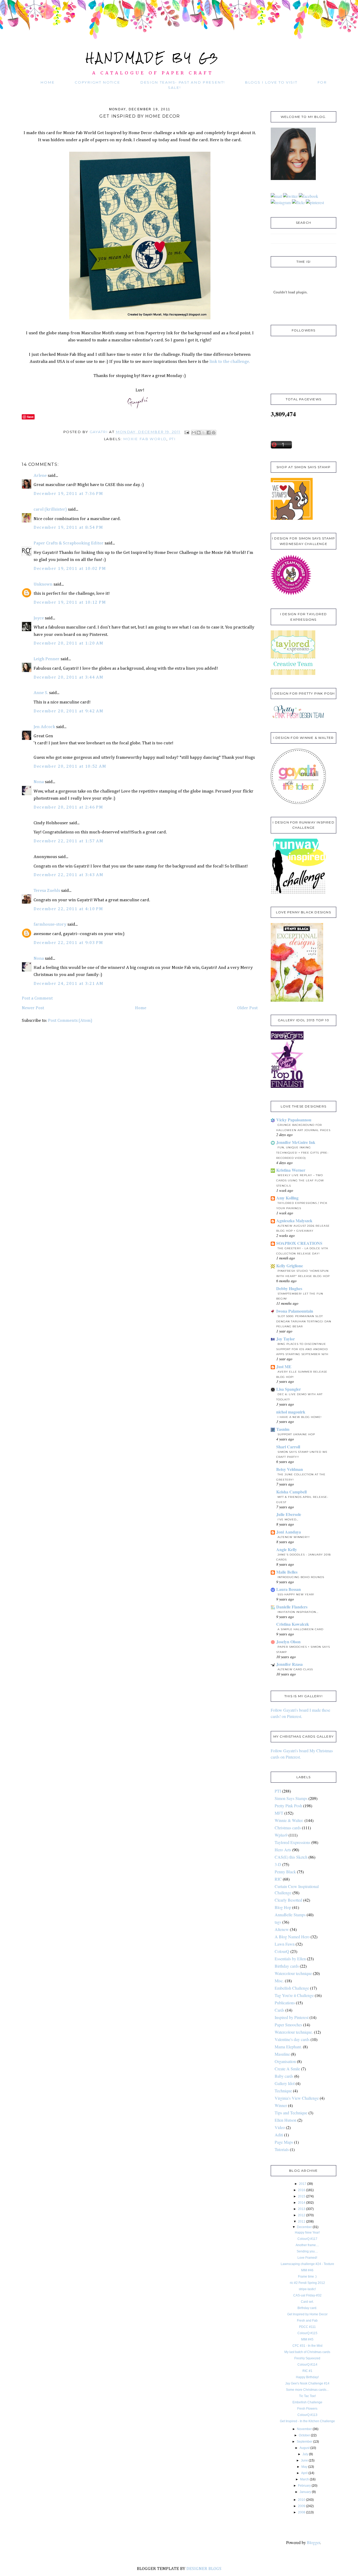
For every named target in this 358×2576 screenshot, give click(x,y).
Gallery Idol (285, 2083)
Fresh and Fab (307, 2321)
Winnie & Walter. (289, 1820)
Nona (39, 782)
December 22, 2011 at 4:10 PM (68, 909)
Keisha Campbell (291, 1492)
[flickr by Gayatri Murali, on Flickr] (298, 202)
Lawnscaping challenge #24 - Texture (307, 2264)
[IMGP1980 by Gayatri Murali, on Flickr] (140, 319)
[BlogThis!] (199, 433)
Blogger (313, 2542)
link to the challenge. (229, 362)
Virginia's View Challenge (297, 2098)
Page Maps (284, 2142)
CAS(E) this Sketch (291, 1857)
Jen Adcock (44, 727)
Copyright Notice (97, 82)
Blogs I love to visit (271, 82)
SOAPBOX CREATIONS (299, 1243)
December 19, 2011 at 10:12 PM (70, 602)
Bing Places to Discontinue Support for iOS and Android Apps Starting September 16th (302, 1349)
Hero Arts (283, 1850)
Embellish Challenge (292, 1988)
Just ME (284, 1366)
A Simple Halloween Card (300, 1629)
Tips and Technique (291, 2113)
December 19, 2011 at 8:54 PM (68, 528)
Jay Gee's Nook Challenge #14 (307, 2383)
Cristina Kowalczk (293, 1624)
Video (280, 2127)
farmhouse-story (50, 924)
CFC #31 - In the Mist (307, 2346)
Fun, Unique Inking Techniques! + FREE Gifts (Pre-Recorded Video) (302, 1153)
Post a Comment (37, 998)
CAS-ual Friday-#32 (307, 2295)
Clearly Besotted (288, 1900)
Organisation (285, 2061)
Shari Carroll (288, 1447)
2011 (302, 2222)
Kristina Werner (291, 1170)
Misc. (279, 1981)
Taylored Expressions (292, 1842)
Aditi (279, 2135)
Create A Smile (287, 2069)
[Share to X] (204, 433)
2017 (303, 2184)
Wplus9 (281, 1835)
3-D (278, 1864)
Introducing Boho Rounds (301, 1577)
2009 (302, 2506)
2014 (302, 2203)
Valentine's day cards (292, 2039)
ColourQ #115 (307, 2333)
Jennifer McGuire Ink (296, 1142)
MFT (279, 1813)
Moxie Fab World (145, 439)
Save (30, 417)
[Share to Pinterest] (214, 433)
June (304, 2460)
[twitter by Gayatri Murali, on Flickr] (290, 196)
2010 (302, 2500)
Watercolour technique (293, 1973)
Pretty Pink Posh (288, 1806)
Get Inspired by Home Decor (307, 2314)
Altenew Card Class (295, 1669)
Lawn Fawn (285, 1944)
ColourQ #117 (307, 2239)
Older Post (247, 1008)
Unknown (43, 584)
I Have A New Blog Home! (300, 1417)
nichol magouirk (291, 1412)
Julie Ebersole (289, 1514)
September (305, 2442)
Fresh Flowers (307, 2409)
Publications (285, 2003)
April (304, 2473)
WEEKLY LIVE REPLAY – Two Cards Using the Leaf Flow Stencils (300, 1180)
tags (278, 1922)
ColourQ (282, 1951)
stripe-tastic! (307, 2289)
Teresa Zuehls (47, 891)
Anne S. (41, 693)
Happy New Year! (307, 2233)
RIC (278, 1879)
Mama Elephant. (288, 2047)
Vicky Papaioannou (294, 1120)
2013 (302, 2209)
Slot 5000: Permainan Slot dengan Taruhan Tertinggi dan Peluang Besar (304, 1321)
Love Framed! (307, 2258)
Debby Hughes (289, 1288)
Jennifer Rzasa (289, 1664)
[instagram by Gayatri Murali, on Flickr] (281, 202)
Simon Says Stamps (291, 1798)
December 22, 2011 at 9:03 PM (68, 943)
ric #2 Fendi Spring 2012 (307, 2283)
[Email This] (194, 433)
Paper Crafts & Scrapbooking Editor (69, 543)
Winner (281, 2105)
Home (48, 82)
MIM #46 (307, 2270)
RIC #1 (307, 2371)
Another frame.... (307, 2245)
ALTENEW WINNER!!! (294, 1537)
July (305, 2454)
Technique (283, 2091)
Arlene (40, 476)
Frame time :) (307, 2277)
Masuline (282, 2054)
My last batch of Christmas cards (307, 2352)
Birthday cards (287, 1966)
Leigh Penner (47, 659)
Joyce (39, 618)
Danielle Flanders (292, 1607)
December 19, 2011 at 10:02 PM (70, 569)
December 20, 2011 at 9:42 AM (69, 711)
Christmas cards (288, 1828)
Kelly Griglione (290, 1266)
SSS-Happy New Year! (296, 1594)
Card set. (307, 2302)
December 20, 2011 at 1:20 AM (69, 643)
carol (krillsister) (50, 509)
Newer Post (33, 1008)
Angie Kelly (287, 1549)
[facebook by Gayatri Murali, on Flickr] (308, 196)
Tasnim (283, 1429)
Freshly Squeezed (307, 2358)
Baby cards (284, 2076)
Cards (280, 2010)
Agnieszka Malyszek (294, 1221)
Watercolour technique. (294, 2032)
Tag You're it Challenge (294, 1995)
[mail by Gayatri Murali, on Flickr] (276, 196)
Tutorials (282, 2149)
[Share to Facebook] (209, 433)
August (305, 2448)
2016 (302, 2190)
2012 (302, 2215)
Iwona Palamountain (295, 1311)
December (304, 2227)
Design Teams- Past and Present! (183, 82)
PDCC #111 (307, 2327)
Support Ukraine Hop (296, 1434)
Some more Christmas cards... (307, 2390)
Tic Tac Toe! (307, 2396)
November (304, 2429)
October (304, 2435)
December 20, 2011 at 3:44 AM (69, 677)
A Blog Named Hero (292, 1937)
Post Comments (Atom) (70, 1021)
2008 (302, 2512)
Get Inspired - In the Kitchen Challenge (307, 2421)
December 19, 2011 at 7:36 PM (68, 494)
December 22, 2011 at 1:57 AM (69, 841)
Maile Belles (287, 1572)
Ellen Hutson (286, 2120)
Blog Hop (283, 1907)
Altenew (282, 1929)
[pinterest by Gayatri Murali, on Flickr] (315, 202)
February (304, 2486)
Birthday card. (307, 2308)
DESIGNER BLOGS (204, 2569)
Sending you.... (307, 2251)
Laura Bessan (289, 1589)
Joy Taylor (286, 1339)
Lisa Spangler (289, 1389)
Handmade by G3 (153, 58)
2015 (302, 2196)
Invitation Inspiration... (298, 1612)
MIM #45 (307, 2339)
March (305, 2479)
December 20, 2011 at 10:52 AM (70, 766)
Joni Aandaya (289, 1532)
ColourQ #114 (307, 2365)
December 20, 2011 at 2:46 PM (68, 807)
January (305, 2492)
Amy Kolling (287, 1198)
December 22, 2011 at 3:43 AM (69, 875)
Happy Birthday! (307, 2377)
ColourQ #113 (307, 2415)
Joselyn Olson (288, 1642)
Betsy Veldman (290, 1469)
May (304, 2467)
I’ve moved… (288, 1519)
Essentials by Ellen (290, 1959)
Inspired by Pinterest (292, 2017)
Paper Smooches (288, 2025)
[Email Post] (187, 432)
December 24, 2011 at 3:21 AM (69, 984)
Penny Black (285, 1872)
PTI (172, 439)
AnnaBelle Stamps (290, 1915)
